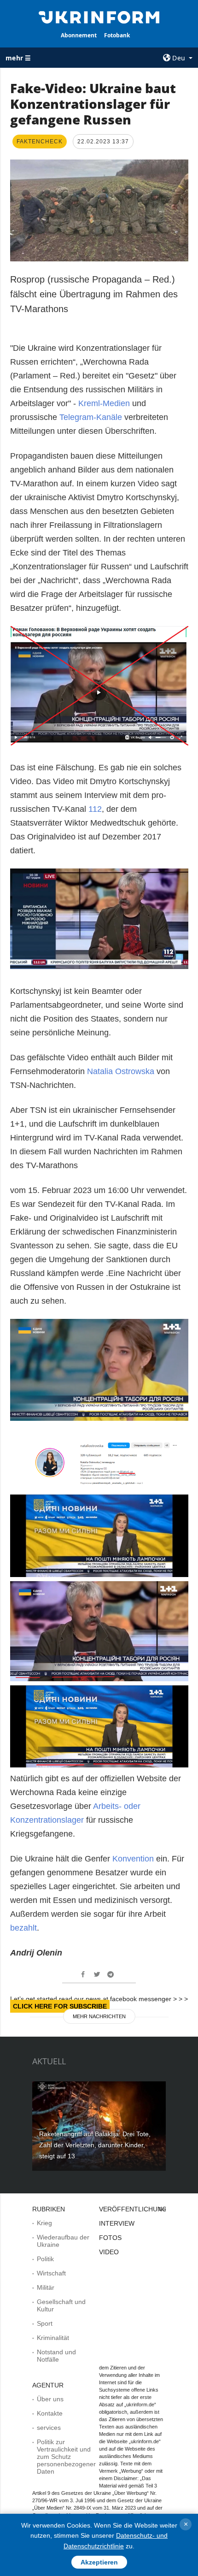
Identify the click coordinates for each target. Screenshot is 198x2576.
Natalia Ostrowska (121, 1071)
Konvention (132, 1859)
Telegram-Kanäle (91, 417)
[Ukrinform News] (99, 17)
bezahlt (23, 1928)
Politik (45, 2259)
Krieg (44, 2223)
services (49, 2428)
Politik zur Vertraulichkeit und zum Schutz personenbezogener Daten (66, 2457)
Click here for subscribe (60, 2006)
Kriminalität (53, 2338)
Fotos (110, 2238)
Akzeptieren (99, 2562)
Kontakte (50, 2413)
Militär (46, 2287)
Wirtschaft (51, 2273)
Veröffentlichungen (137, 2209)
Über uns (50, 2399)
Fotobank (117, 35)
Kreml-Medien (104, 403)
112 (95, 809)
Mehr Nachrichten (99, 2016)
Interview (117, 2223)
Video (109, 2252)
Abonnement (79, 35)
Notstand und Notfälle (56, 2356)
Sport (45, 2323)
